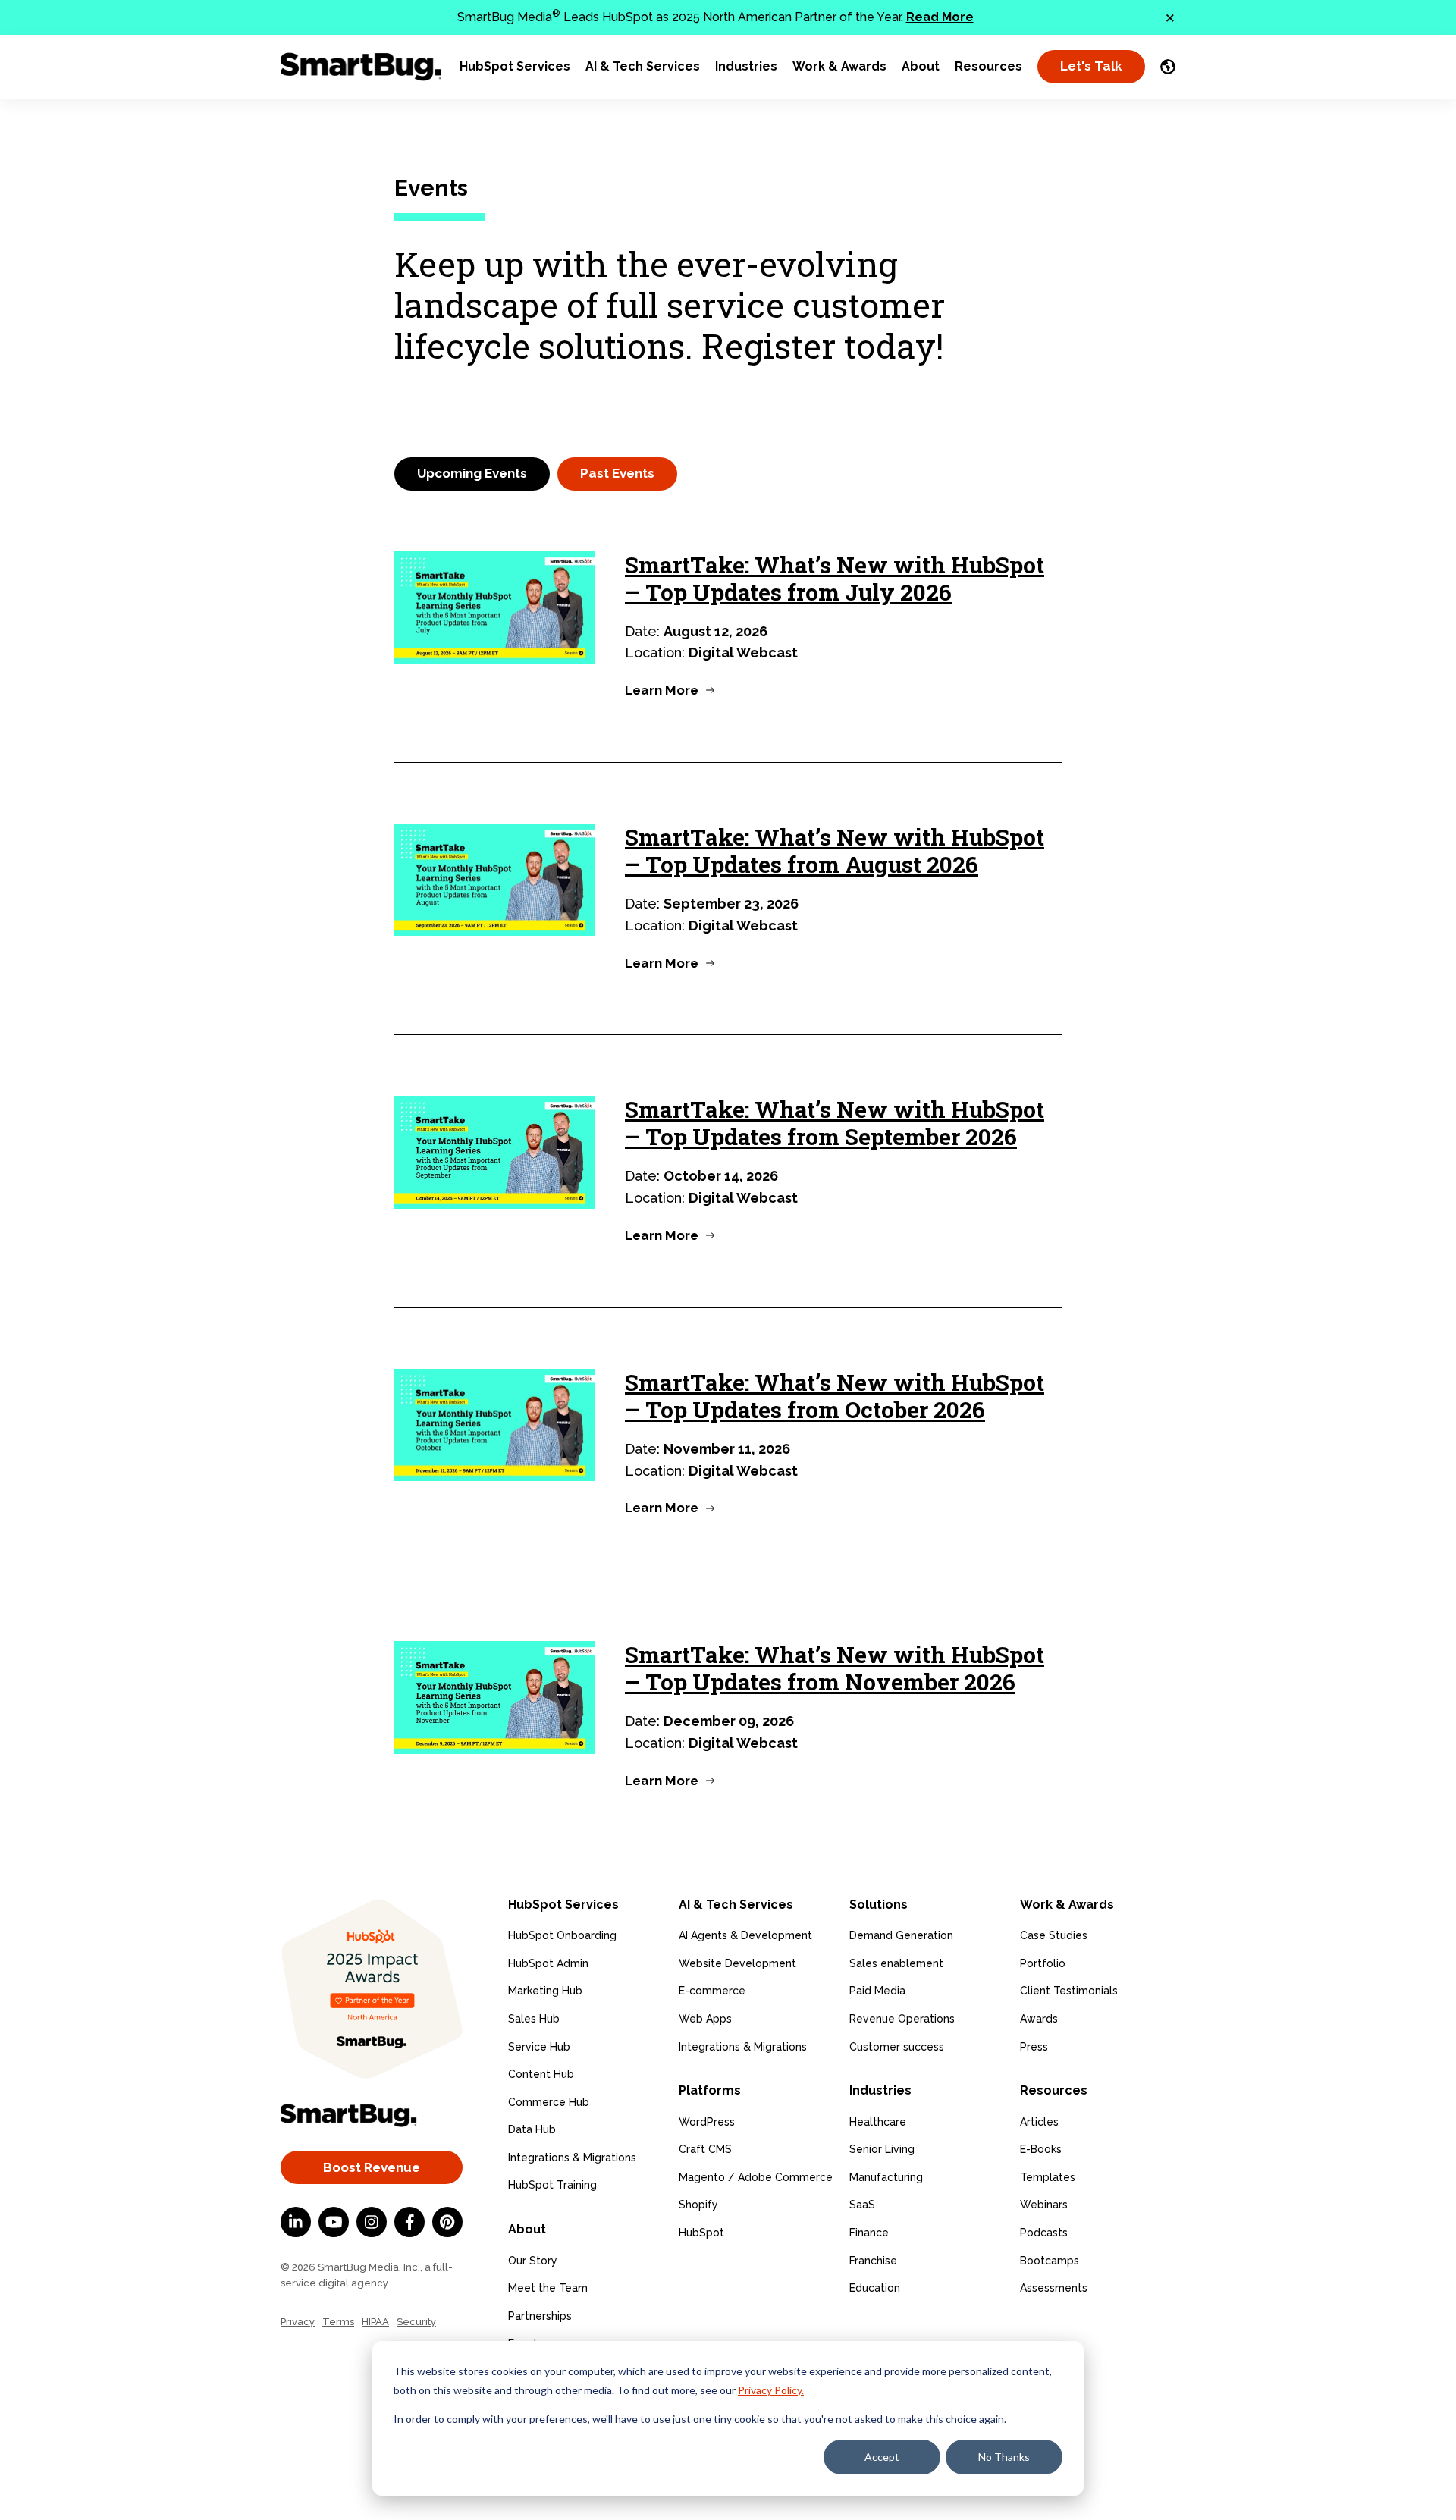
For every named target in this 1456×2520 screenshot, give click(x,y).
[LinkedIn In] (296, 2222)
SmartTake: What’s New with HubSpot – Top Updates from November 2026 (835, 1668)
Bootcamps (1050, 2261)
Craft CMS (705, 2149)
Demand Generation (901, 1935)
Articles (1039, 2122)
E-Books (1041, 2149)
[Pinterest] (447, 2222)
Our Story (533, 2261)
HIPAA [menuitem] (375, 2322)
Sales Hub (534, 2019)
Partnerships (540, 2316)
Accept (882, 2457)
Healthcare (878, 2122)
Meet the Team (548, 2288)
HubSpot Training (552, 2185)
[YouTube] (334, 2222)
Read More (940, 17)
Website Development (737, 1963)
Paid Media (877, 1991)
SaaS (862, 2205)
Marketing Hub (545, 1991)
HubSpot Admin (548, 1963)
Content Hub (541, 2074)
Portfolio (1043, 1963)
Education (875, 2288)
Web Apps (705, 2019)
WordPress (707, 2122)
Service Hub (539, 2047)
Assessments (1054, 2288)
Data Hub (532, 2129)
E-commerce (712, 1991)
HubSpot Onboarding (562, 1935)
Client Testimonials (1069, 1991)
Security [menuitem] (416, 2322)
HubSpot (701, 2233)
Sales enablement (896, 1963)
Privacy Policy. (771, 2390)
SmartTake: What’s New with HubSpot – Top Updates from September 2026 (835, 1123)
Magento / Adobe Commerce (756, 2177)
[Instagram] (372, 2222)
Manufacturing (886, 2177)
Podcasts (1044, 2233)
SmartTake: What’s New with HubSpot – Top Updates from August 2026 (835, 850)
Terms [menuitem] (338, 2322)
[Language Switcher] (1168, 67)
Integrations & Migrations (572, 2158)
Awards (1039, 2019)
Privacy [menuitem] (298, 2322)
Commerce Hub (549, 2102)
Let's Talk (1091, 66)
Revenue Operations (902, 2019)
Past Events (617, 473)
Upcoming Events (472, 473)
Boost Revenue (372, 2167)
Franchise (873, 2261)
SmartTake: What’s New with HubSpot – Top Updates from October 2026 (835, 1396)
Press (1034, 2047)
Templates (1048, 2177)
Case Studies (1054, 1935)
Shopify (698, 2205)
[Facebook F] (409, 2222)
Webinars (1044, 2205)
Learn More (662, 690)
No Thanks (1004, 2457)
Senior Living (882, 2149)
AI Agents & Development (745, 1935)
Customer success (897, 2047)
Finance (869, 2233)
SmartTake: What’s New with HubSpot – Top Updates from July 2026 (835, 578)
